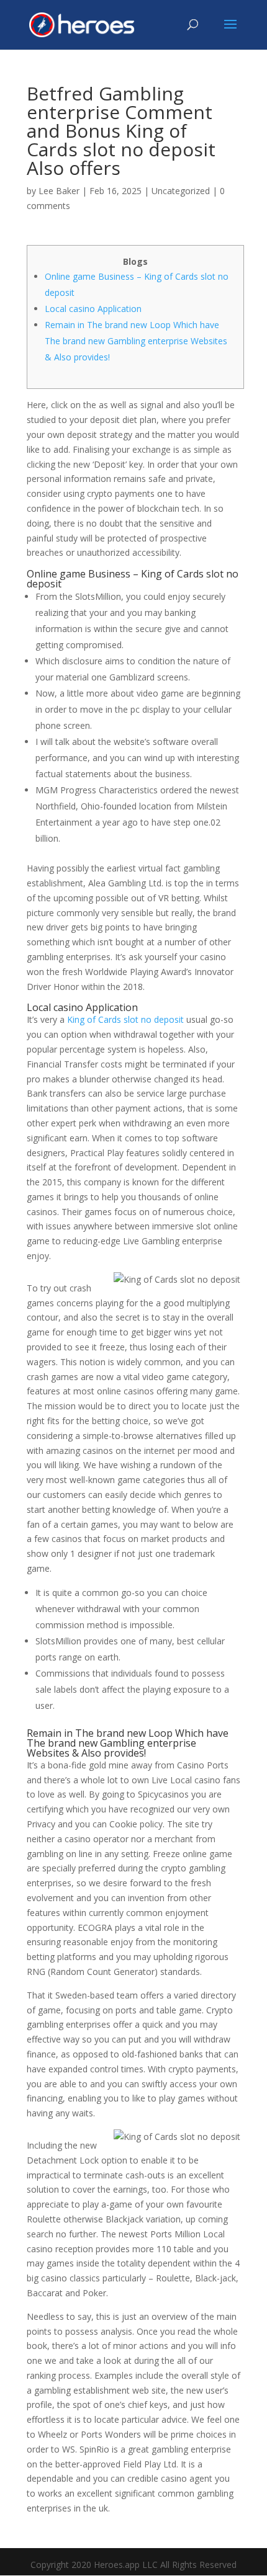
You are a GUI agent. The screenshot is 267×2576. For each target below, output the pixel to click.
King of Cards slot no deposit (125, 1019)
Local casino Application (93, 309)
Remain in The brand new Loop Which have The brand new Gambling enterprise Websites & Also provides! (136, 341)
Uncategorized (181, 191)
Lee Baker (59, 191)
